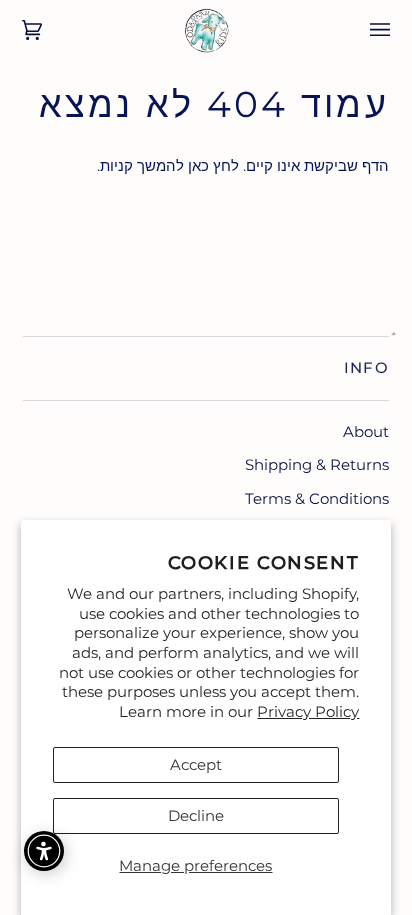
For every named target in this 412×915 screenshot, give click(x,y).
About (366, 431)
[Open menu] (366, 30)
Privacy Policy (308, 711)
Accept (196, 764)
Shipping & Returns (317, 464)
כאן (198, 165)
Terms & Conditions (317, 498)
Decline (196, 815)
